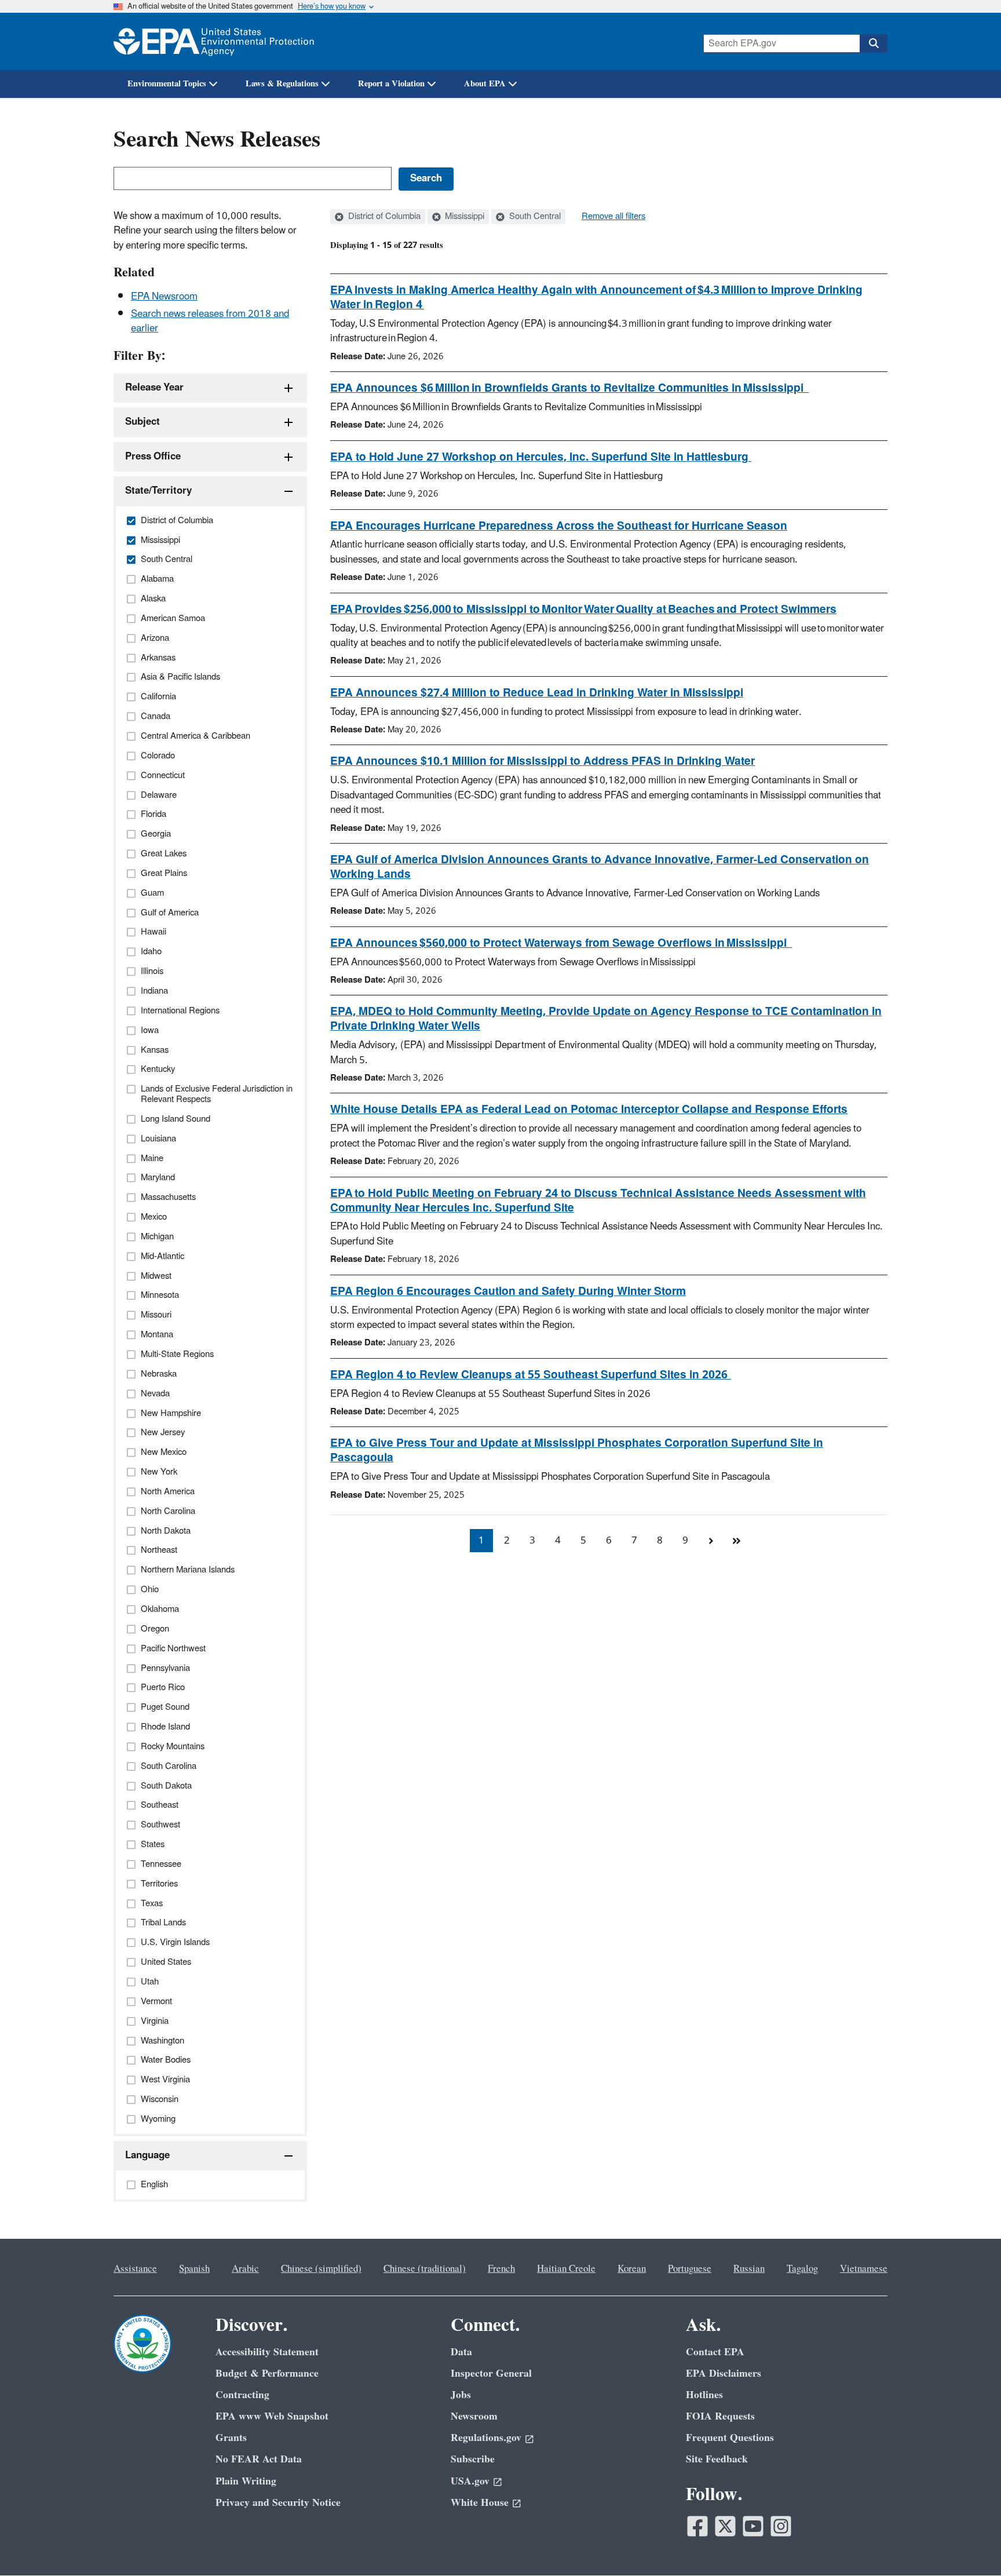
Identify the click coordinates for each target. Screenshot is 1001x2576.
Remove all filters (613, 217)
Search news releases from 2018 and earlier (210, 321)
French (501, 2269)
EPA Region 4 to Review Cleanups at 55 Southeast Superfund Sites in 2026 (531, 1375)
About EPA (485, 84)
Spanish (194, 2269)
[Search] (874, 43)
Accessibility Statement (267, 2352)
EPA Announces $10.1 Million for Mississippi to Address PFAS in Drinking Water (542, 761)
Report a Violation (391, 84)
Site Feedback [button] (717, 2459)
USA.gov (470, 2481)
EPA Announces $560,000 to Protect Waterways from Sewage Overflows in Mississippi (561, 943)
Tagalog (802, 2269)
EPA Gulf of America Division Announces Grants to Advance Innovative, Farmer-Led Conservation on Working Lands (600, 867)
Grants (231, 2438)
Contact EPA (715, 2352)
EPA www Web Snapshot (272, 2416)
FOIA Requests (720, 2416)
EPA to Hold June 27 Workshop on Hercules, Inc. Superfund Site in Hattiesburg (541, 457)
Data (461, 2352)
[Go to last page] (736, 1541)
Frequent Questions (730, 2438)
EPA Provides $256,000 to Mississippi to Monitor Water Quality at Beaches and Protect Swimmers (583, 610)
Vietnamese (864, 2269)
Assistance (135, 2269)
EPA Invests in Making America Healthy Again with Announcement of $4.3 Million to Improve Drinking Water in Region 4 (596, 298)
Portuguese (690, 2269)
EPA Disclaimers (724, 2374)
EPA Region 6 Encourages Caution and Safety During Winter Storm (508, 1291)
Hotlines (704, 2395)
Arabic (245, 2269)
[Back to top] (969, 2544)
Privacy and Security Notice (278, 2503)
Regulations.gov (486, 2438)
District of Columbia (383, 217)
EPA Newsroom (164, 297)
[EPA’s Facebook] (697, 2526)
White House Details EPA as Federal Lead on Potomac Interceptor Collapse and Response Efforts (589, 1110)
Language (147, 2155)
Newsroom (474, 2416)
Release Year (154, 388)
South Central (534, 217)
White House (480, 2503)
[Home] (214, 41)
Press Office (153, 457)
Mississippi (463, 217)
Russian (749, 2269)
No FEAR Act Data (259, 2459)
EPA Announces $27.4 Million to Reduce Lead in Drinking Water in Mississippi (537, 693)
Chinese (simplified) (321, 2269)
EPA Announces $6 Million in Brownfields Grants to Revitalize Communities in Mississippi (569, 388)
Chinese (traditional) (425, 2269)
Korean (632, 2269)
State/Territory (158, 491)
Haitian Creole (566, 2269)
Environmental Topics (167, 84)
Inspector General (491, 2374)
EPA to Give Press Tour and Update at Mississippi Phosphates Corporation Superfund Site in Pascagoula (577, 1451)
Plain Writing (246, 2481)
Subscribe (473, 2459)
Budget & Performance (267, 2374)
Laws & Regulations (282, 84)
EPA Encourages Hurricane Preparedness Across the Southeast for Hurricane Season (559, 526)
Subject (143, 422)
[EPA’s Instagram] (781, 2526)
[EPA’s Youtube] (753, 2526)
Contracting (242, 2395)
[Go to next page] (711, 1541)
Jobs (461, 2395)
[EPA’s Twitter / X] (725, 2526)
